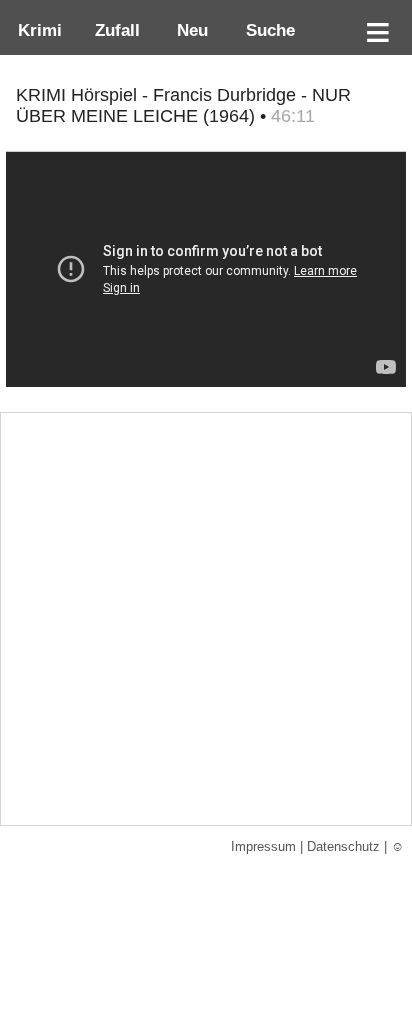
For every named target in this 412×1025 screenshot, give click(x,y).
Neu (190, 30)
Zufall (115, 30)
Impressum (263, 846)
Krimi (35, 30)
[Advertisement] (206, 619)
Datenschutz (343, 846)
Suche (265, 30)
